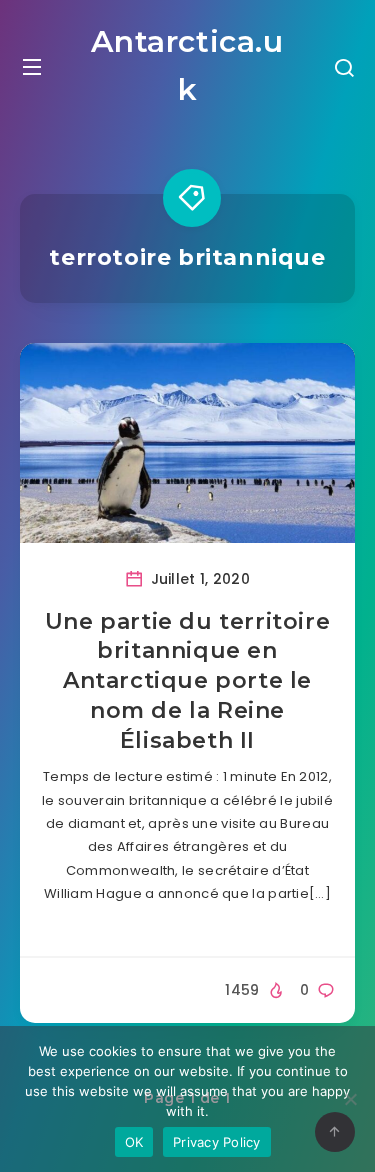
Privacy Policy (217, 1142)
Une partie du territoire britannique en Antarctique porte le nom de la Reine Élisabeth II (187, 681)
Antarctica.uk (187, 65)
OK (134, 1142)
